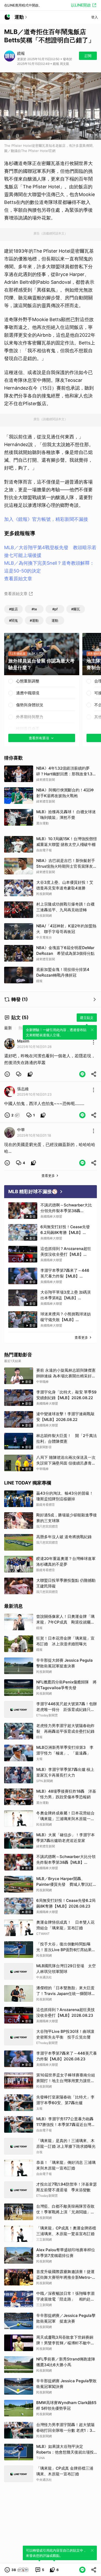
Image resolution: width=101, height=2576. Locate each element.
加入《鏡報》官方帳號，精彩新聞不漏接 (46, 519)
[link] (19, 1074)
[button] (7, 1074)
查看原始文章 (18, 579)
